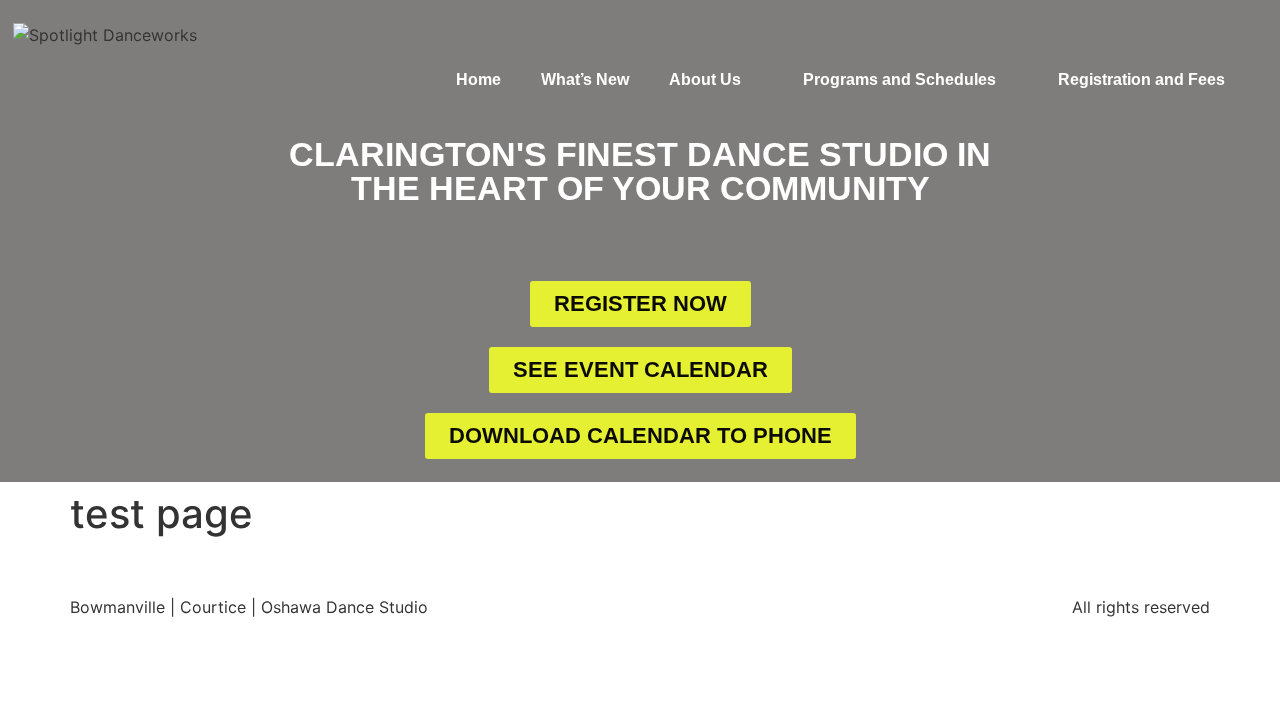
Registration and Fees (1141, 79)
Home (478, 79)
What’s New (585, 79)
